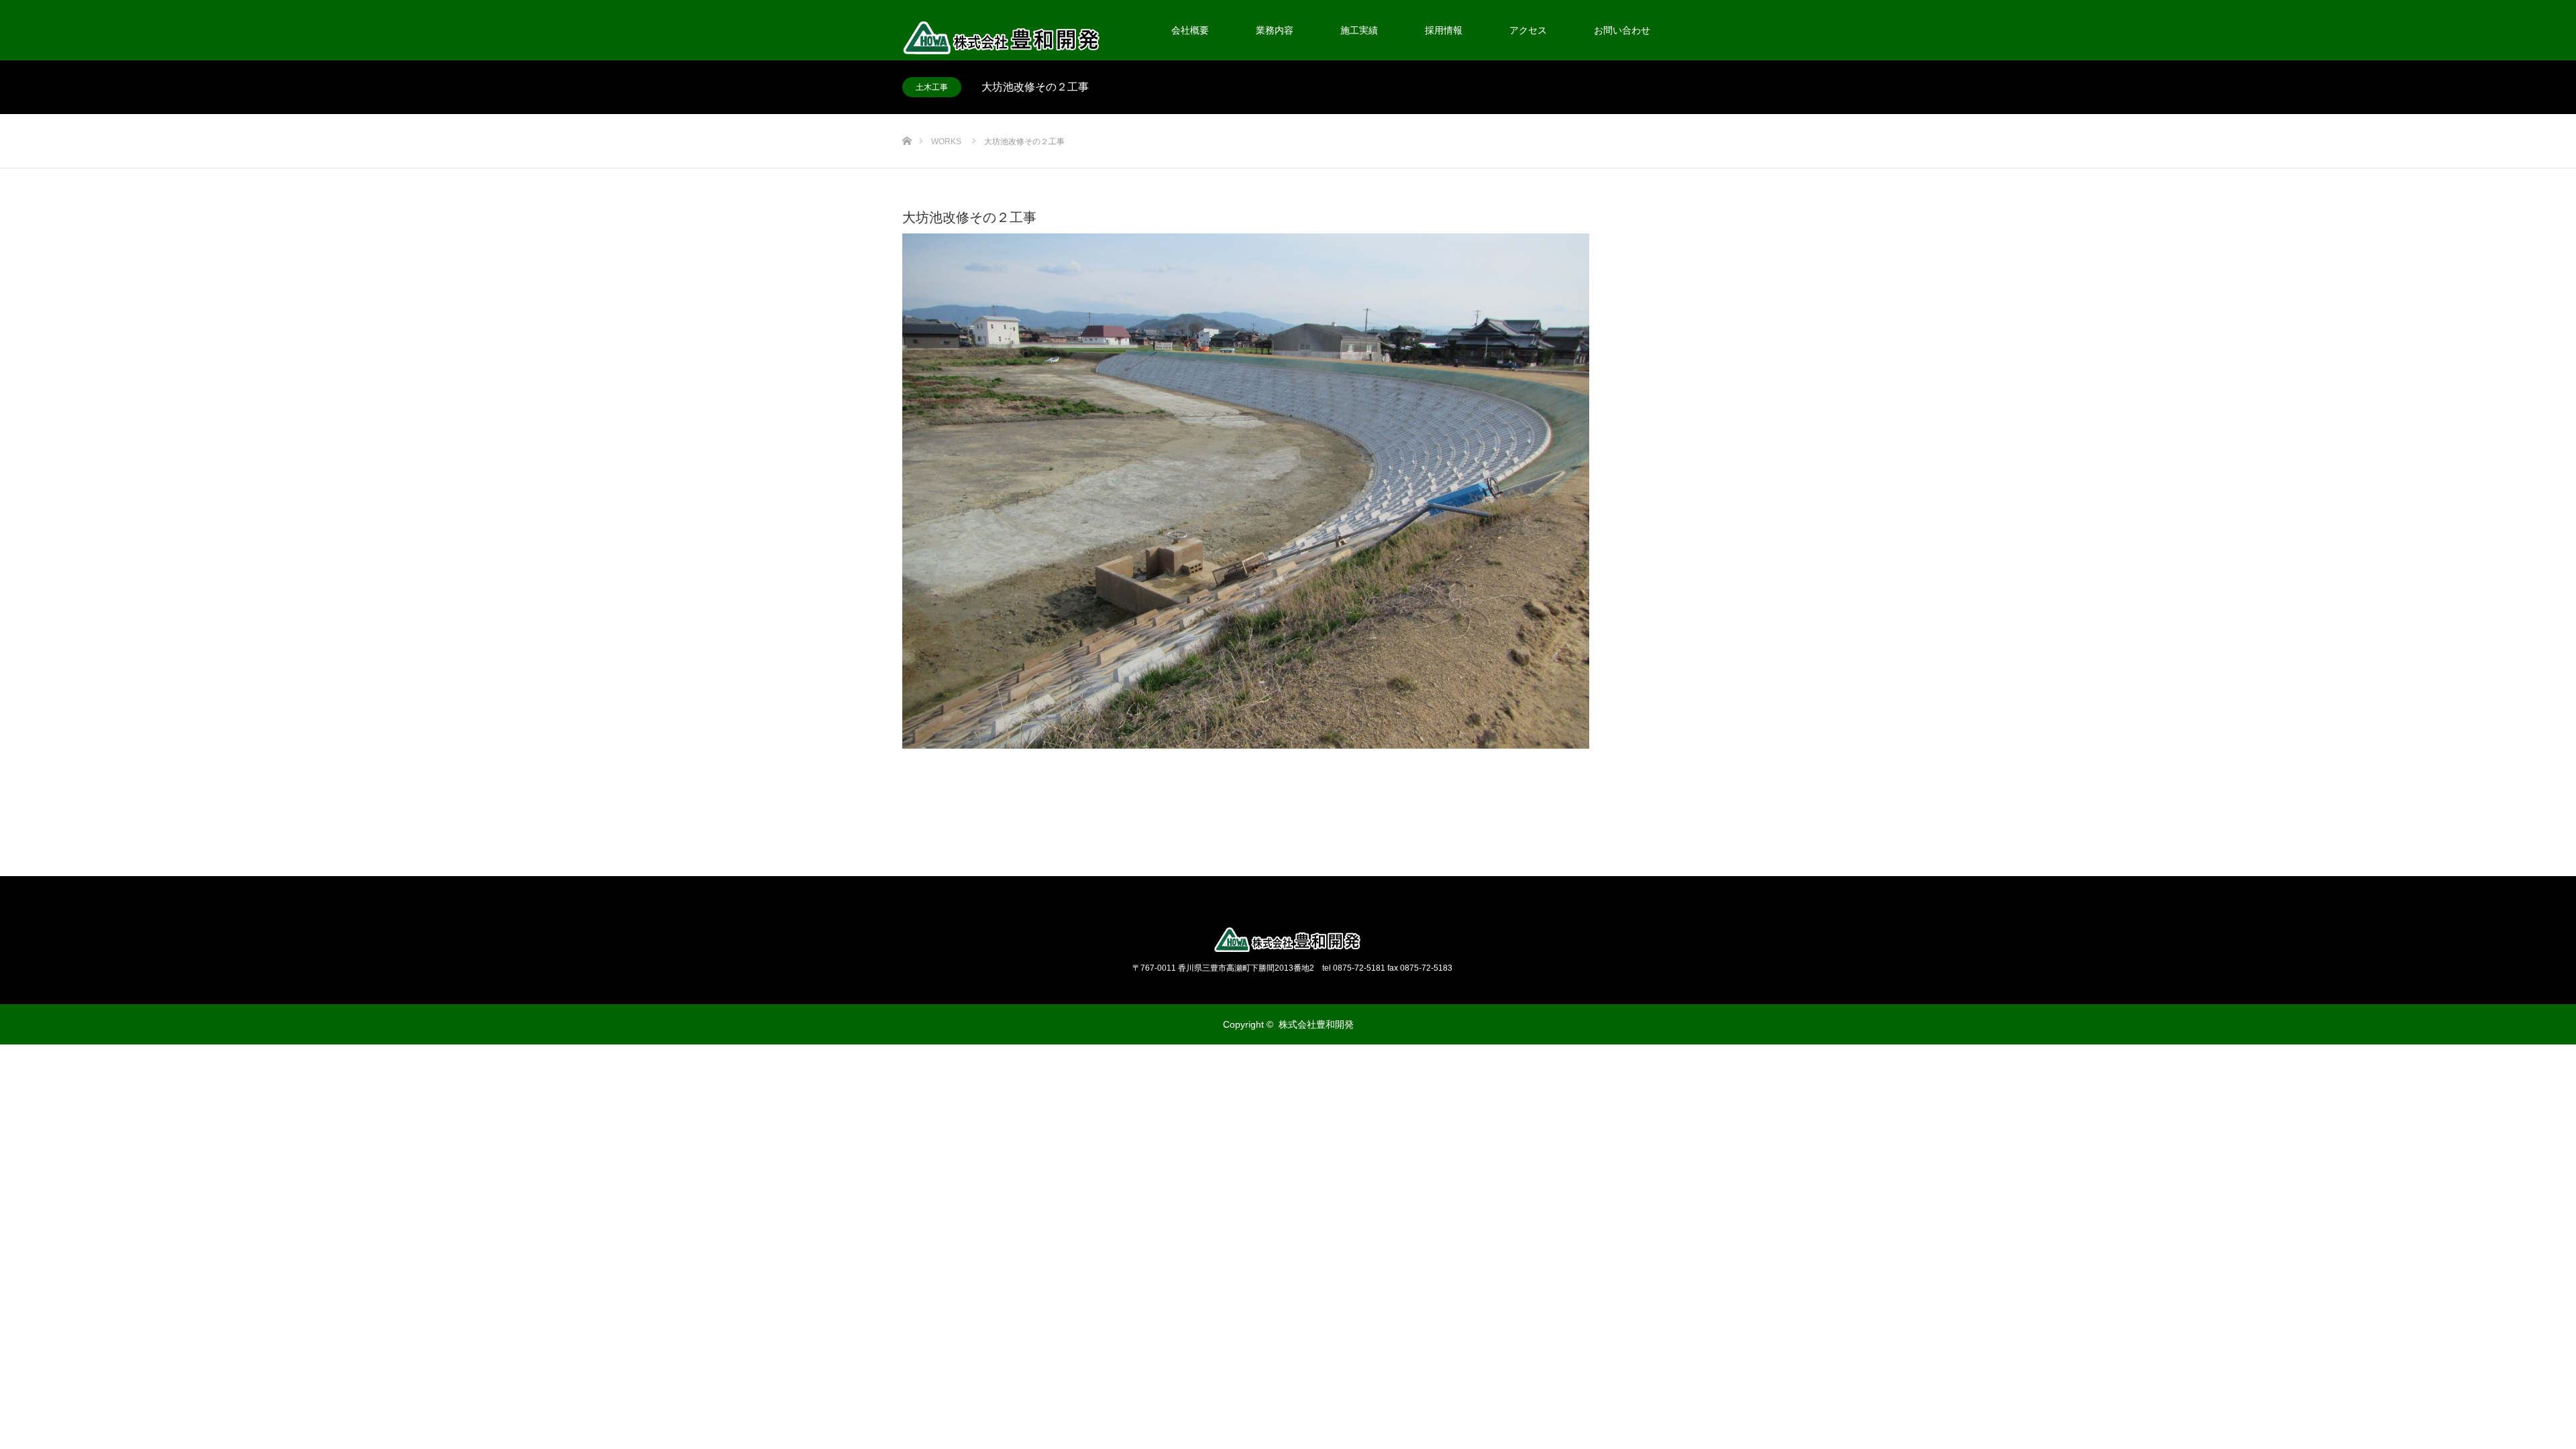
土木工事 (932, 87)
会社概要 (1190, 30)
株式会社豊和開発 (1316, 1024)
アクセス (1528, 30)
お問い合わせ (1622, 30)
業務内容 (1275, 30)
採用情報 (1444, 30)
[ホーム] (907, 119)
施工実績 (1359, 30)
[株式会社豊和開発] (1288, 940)
